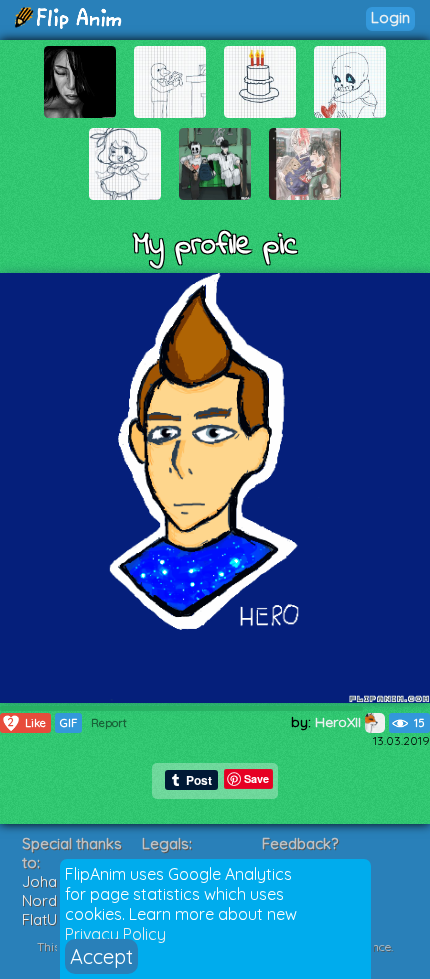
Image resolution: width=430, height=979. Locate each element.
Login (390, 17)
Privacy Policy (115, 934)
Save (256, 778)
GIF (68, 723)
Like (27, 722)
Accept (101, 956)
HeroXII (340, 722)
